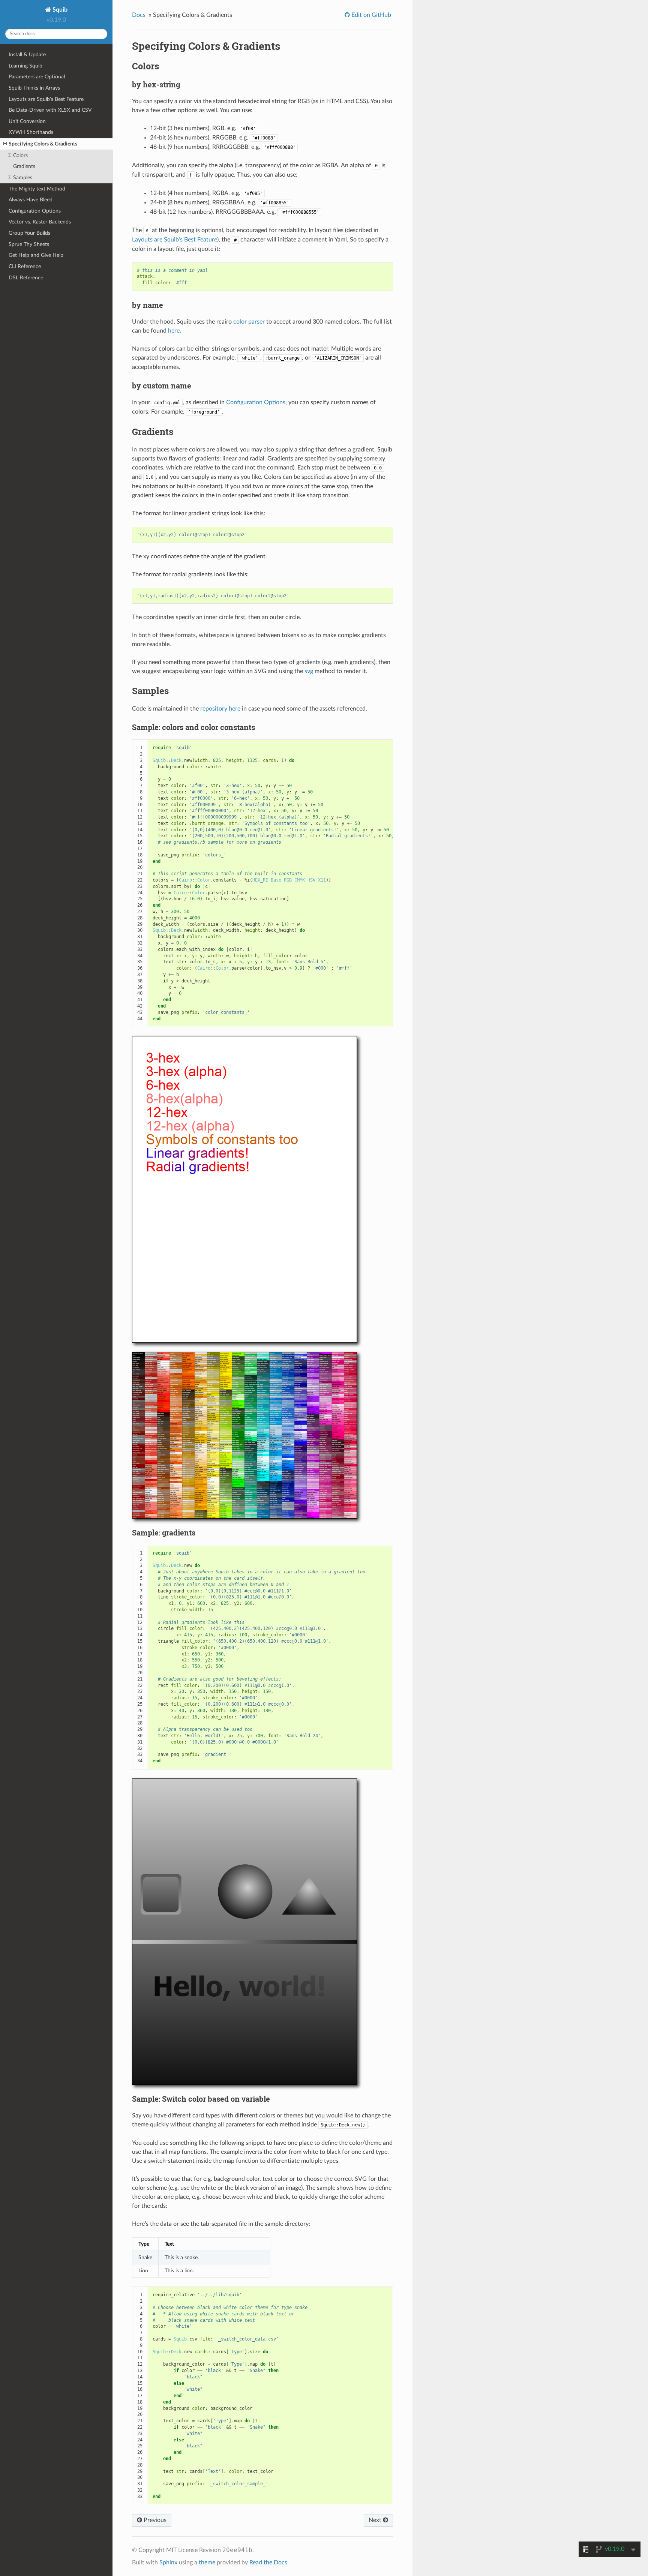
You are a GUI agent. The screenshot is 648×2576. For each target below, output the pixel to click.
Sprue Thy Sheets (29, 244)
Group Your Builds (29, 233)
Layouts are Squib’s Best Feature (46, 99)
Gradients (24, 166)
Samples (23, 178)
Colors (20, 155)
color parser (249, 322)
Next (376, 2520)
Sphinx (168, 2563)
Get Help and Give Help (36, 255)
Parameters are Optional (37, 77)
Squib (59, 10)
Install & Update (27, 55)
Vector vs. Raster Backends (40, 222)
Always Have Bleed (31, 200)
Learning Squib (25, 66)
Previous (154, 2520)
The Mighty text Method (37, 189)
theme (207, 2563)
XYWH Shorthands (31, 132)
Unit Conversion (27, 121)
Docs (139, 15)
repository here (220, 709)
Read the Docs (268, 2563)
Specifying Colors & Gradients (43, 144)
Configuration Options (35, 211)
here (174, 331)
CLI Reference (25, 266)
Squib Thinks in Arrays (34, 88)
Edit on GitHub (370, 15)
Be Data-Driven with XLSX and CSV (50, 110)
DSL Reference (26, 278)
